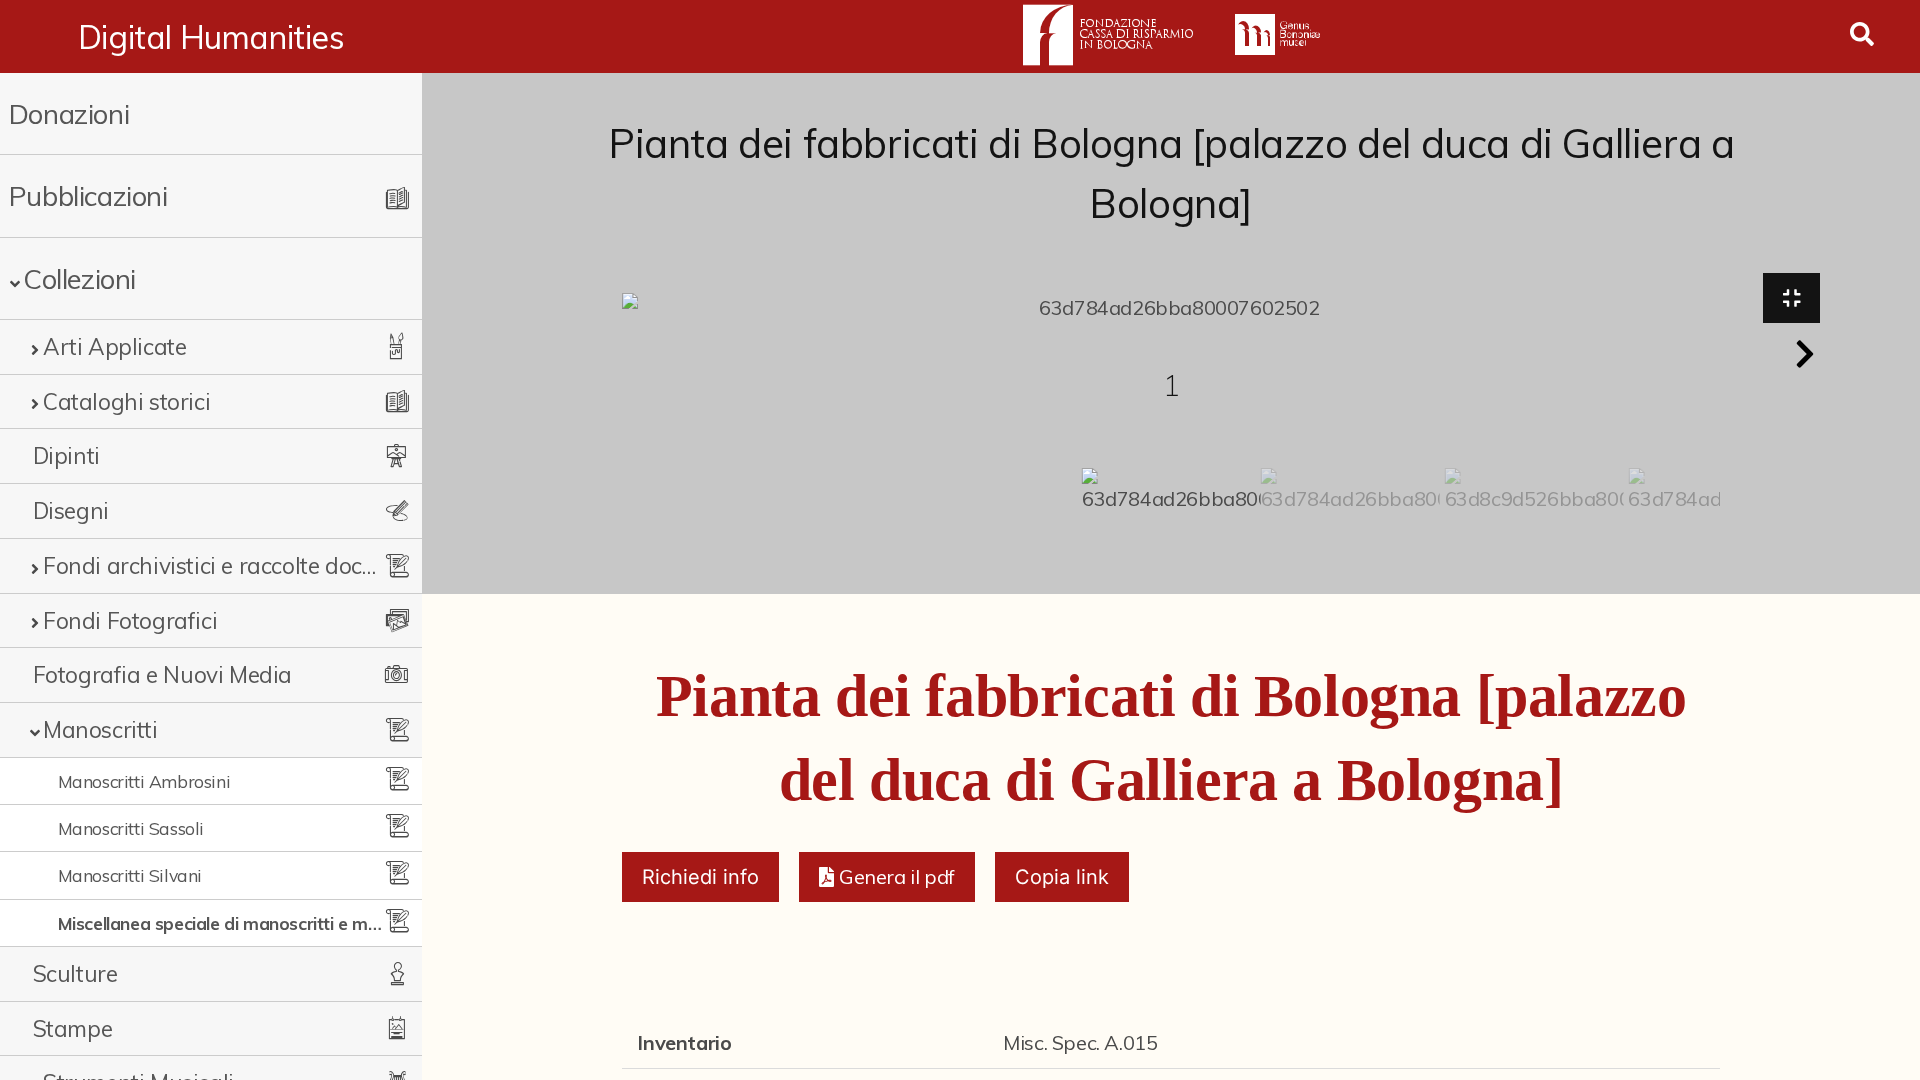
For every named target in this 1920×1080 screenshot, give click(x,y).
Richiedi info (700, 877)
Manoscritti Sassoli (131, 828)
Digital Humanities (211, 37)
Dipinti (66, 455)
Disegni (71, 510)
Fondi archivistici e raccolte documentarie (210, 565)
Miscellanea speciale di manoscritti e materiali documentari (225, 923)
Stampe (73, 1028)
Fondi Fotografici (130, 620)
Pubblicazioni (88, 195)
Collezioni (79, 278)
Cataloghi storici (126, 401)
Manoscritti (100, 729)
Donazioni (69, 113)
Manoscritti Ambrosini (144, 781)
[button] (1805, 354)
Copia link (1062, 877)
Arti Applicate (114, 346)
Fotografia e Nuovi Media (162, 674)
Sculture (75, 973)
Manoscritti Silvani (130, 875)
